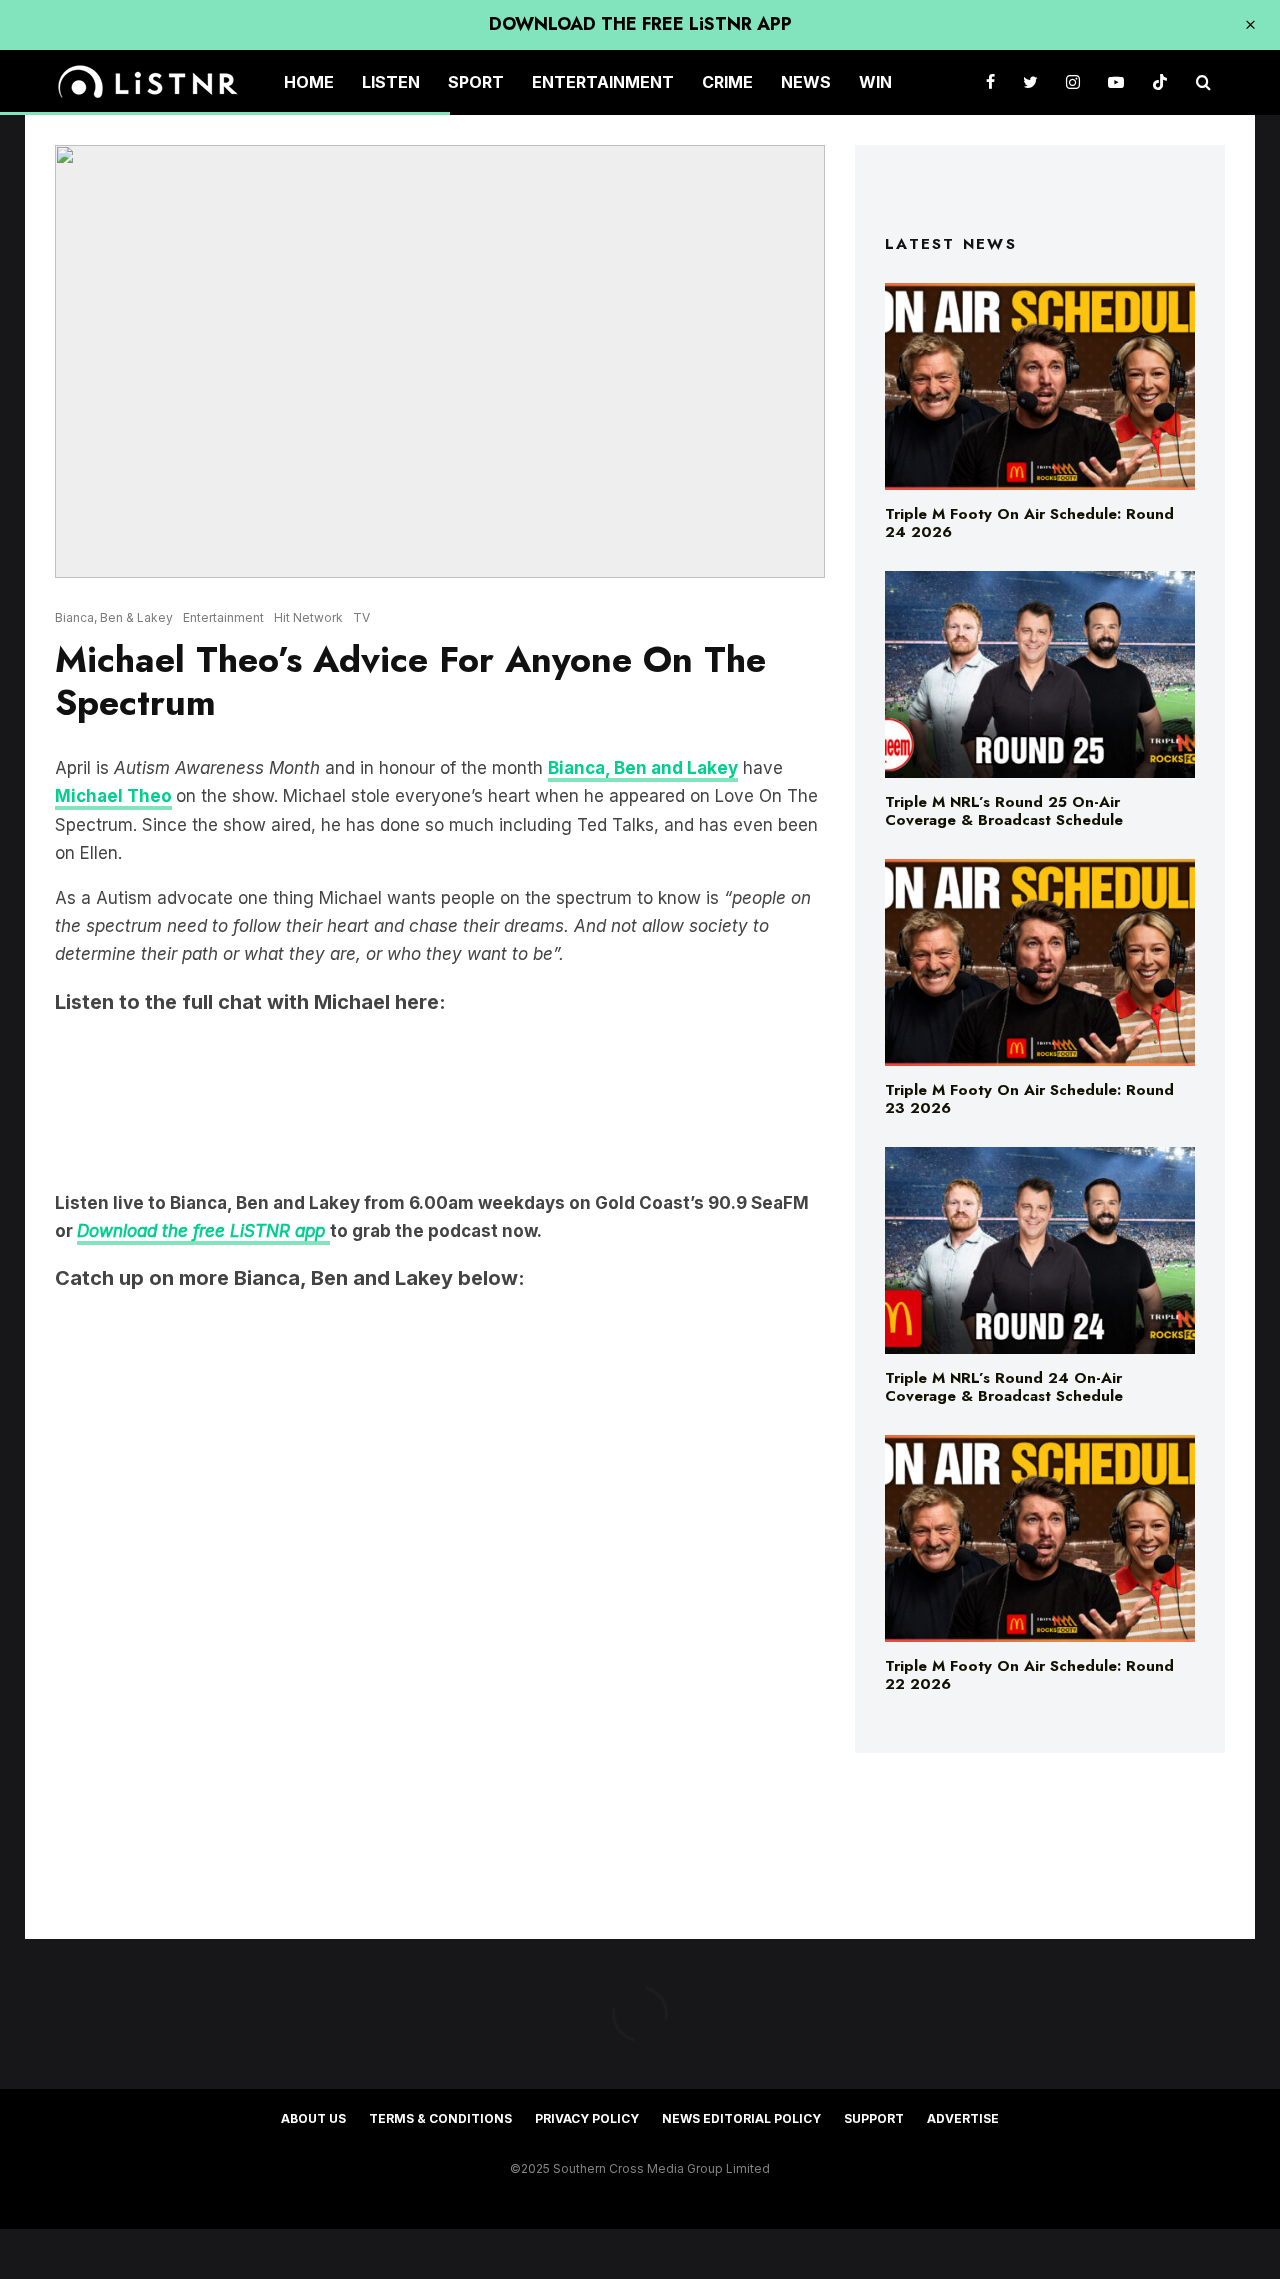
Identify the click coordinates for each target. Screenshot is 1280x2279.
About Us (313, 2118)
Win (875, 82)
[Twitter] (1030, 82)
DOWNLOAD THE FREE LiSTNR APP (640, 24)
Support (874, 2118)
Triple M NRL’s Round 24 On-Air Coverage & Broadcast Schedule (1004, 1387)
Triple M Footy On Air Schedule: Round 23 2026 (1029, 1099)
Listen (391, 82)
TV (361, 617)
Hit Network (308, 617)
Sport (476, 82)
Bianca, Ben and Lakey (643, 768)
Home (309, 82)
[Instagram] (1073, 82)
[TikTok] (1160, 82)
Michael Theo (113, 796)
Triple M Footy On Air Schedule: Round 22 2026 (1029, 1675)
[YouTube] (1116, 82)
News (806, 82)
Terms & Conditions (440, 2118)
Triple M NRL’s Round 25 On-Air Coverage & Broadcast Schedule (1004, 811)
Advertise (963, 2118)
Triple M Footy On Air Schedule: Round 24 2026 (1029, 523)
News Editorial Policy (741, 2118)
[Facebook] (990, 82)
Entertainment (603, 82)
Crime (727, 82)
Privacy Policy (587, 2118)
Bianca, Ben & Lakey (114, 617)
